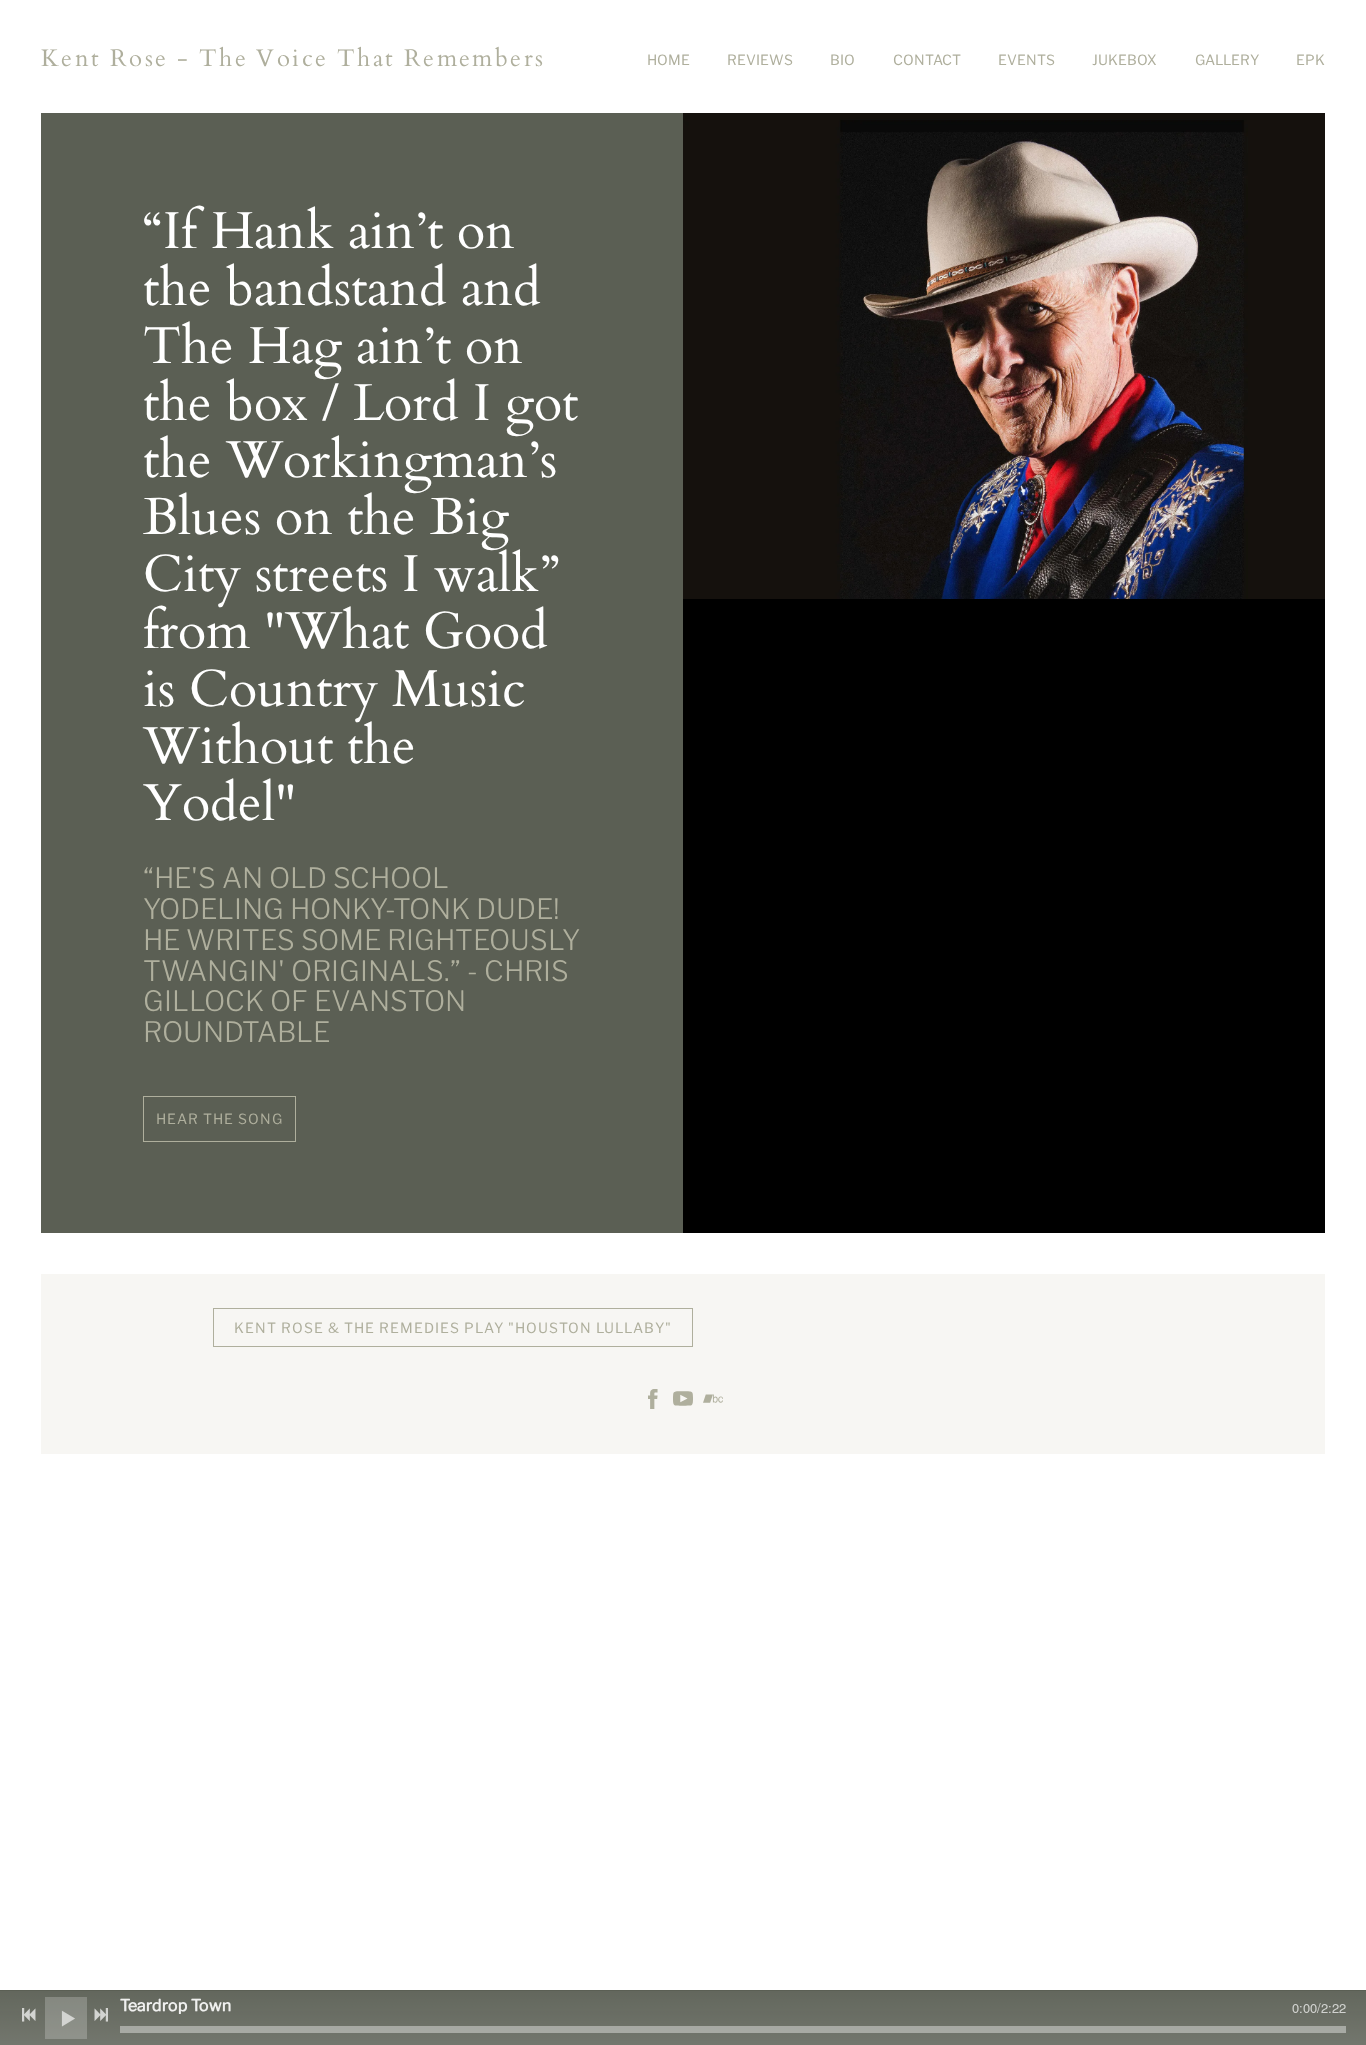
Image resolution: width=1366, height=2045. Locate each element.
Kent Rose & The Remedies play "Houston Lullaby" (453, 1327)
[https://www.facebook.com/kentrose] (653, 1401)
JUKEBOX (1124, 59)
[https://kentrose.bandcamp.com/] (713, 1401)
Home (668, 59)
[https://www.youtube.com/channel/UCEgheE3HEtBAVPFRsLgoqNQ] (683, 1401)
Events (1026, 59)
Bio (842, 59)
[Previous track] (29, 2015)
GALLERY (1227, 59)
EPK (1310, 59)
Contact (927, 59)
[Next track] (101, 2015)
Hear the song (219, 1118)
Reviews (760, 59)
